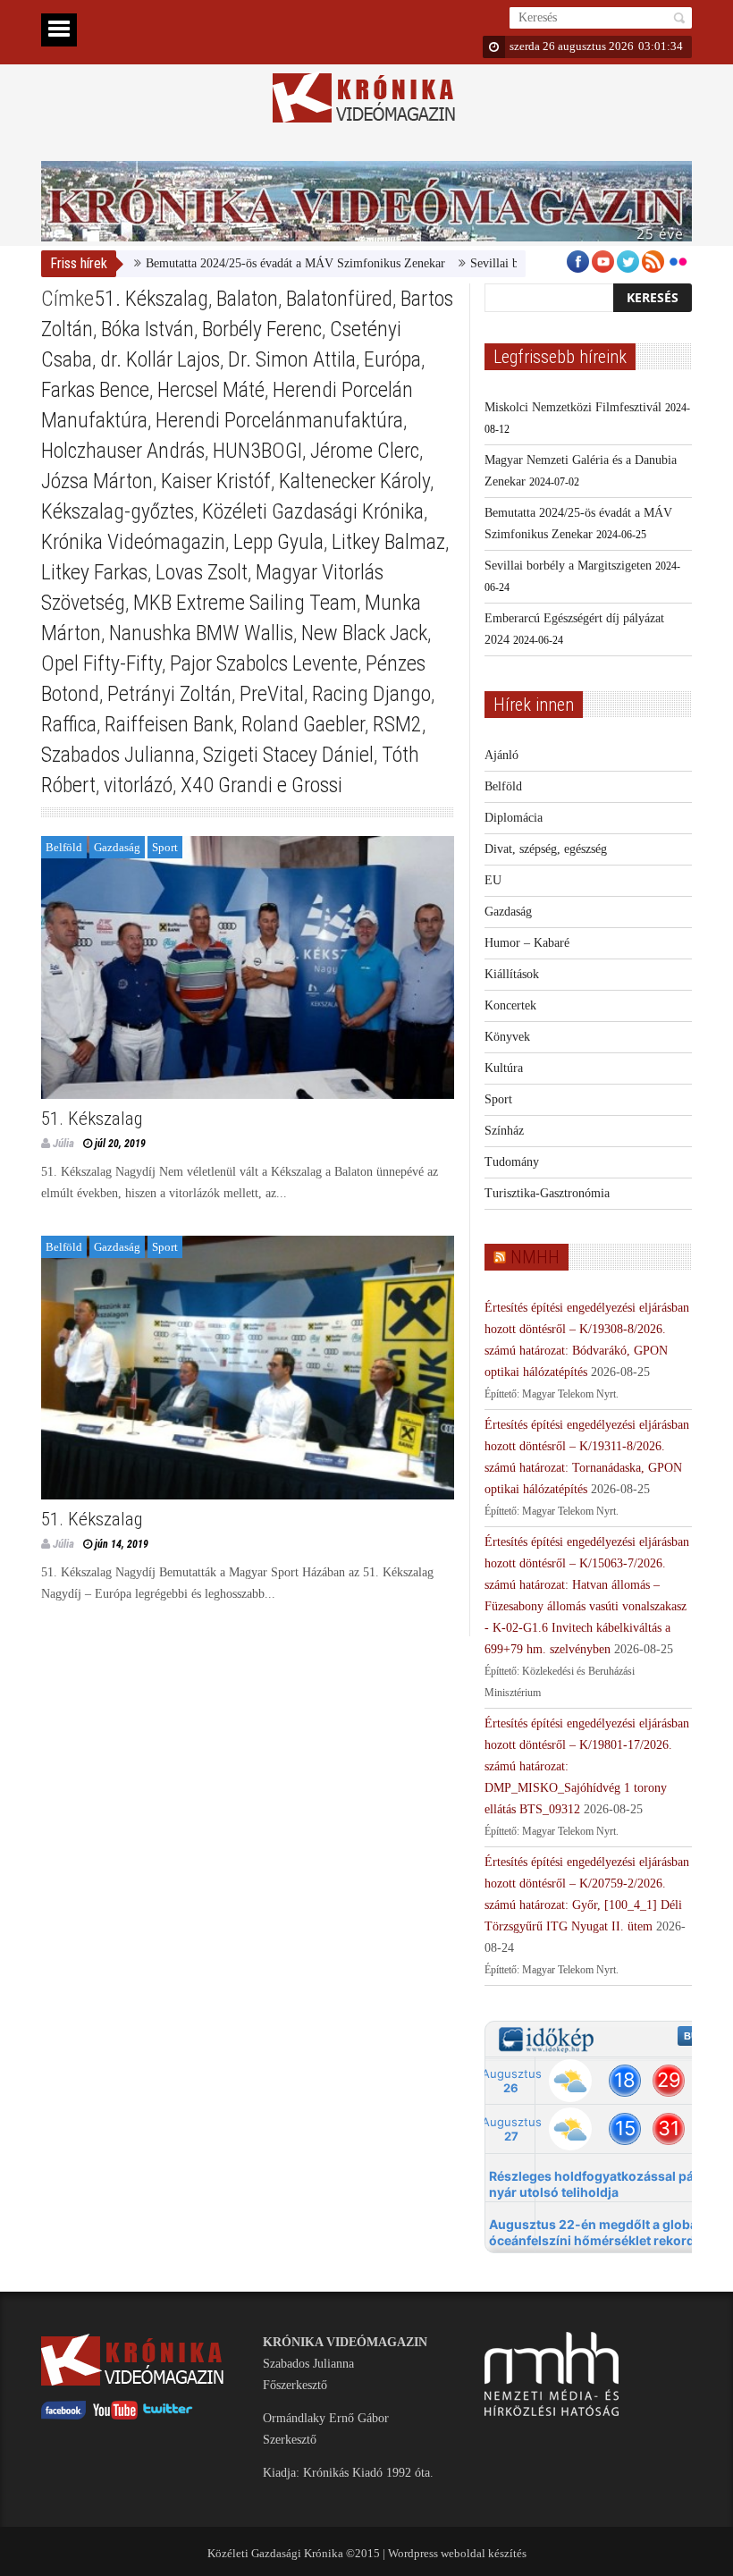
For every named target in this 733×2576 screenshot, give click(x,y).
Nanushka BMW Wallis (201, 633)
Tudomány (512, 1162)
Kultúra (504, 1068)
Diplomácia (514, 818)
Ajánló (501, 755)
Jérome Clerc (365, 451)
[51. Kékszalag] (248, 968)
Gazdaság (117, 847)
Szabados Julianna (118, 755)
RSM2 (397, 724)
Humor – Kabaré (527, 943)
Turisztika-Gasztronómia (547, 1193)
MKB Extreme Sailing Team (245, 603)
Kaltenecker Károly (354, 481)
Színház (504, 1131)
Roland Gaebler (303, 724)
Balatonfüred (339, 299)
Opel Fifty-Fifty (101, 663)
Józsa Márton (97, 481)
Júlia (63, 1143)
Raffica (69, 724)
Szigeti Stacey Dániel (288, 755)
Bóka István (147, 329)
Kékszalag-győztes (118, 511)
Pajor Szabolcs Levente (264, 663)
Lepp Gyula (278, 542)
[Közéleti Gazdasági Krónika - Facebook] (63, 2416)
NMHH (535, 1257)
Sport (165, 847)
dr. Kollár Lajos (160, 359)
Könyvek (507, 1037)
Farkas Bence (95, 390)
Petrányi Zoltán (169, 694)
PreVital (272, 694)
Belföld (64, 847)
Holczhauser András (123, 451)
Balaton (247, 299)
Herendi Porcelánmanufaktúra (279, 420)
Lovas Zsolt (202, 572)
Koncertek (510, 1005)
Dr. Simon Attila (292, 359)
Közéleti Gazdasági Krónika (313, 511)
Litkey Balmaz (388, 542)
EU (493, 880)
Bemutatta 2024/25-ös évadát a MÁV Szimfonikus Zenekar (256, 263)
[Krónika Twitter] (168, 2416)
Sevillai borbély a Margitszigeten (514, 263)
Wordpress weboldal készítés (457, 2553)
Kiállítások (512, 974)
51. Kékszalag (151, 299)
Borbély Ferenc (262, 329)
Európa (392, 359)
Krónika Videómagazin (133, 542)
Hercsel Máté (211, 390)
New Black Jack (364, 633)
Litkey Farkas (94, 572)
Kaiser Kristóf (216, 481)
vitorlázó (138, 785)
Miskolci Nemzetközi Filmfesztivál (573, 407)
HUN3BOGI (257, 451)
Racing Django (371, 694)
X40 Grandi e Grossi (261, 785)
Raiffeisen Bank (169, 724)
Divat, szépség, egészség (546, 849)
